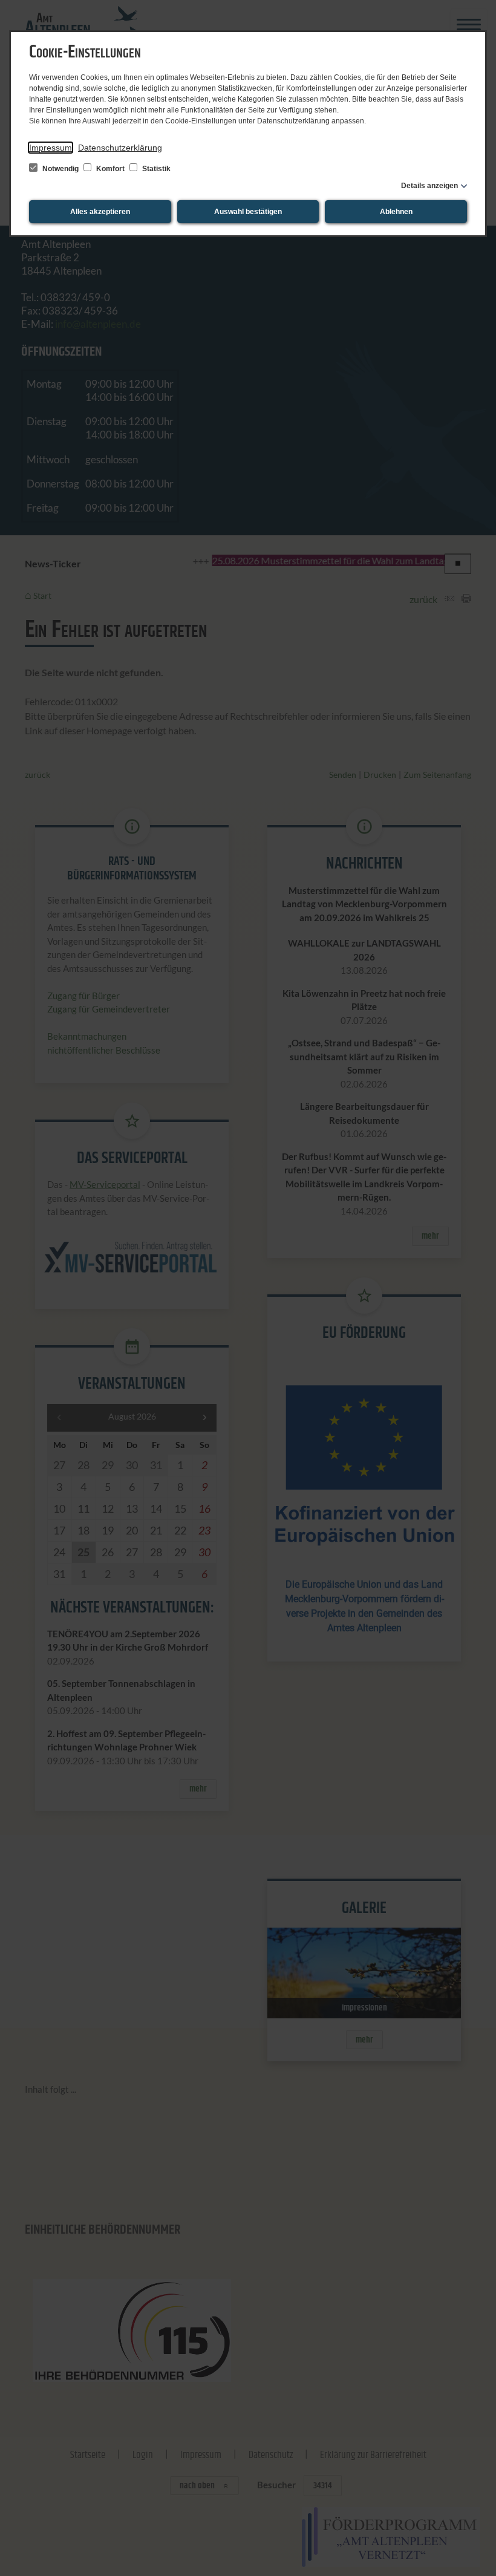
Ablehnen (396, 212)
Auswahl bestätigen (248, 212)
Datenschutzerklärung (120, 148)
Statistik (155, 169)
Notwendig (60, 169)
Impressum (51, 148)
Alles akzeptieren (100, 212)
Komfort (110, 169)
